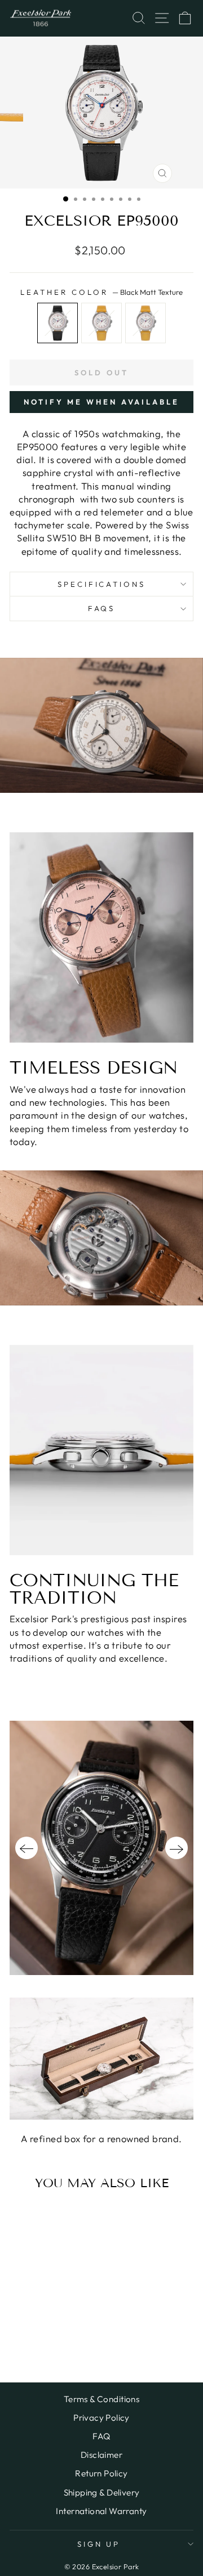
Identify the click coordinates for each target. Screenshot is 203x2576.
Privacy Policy (101, 2418)
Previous (27, 1848)
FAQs (102, 608)
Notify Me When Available (101, 402)
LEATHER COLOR (101, 292)
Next (176, 1848)
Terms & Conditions (101, 2399)
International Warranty (101, 2511)
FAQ (101, 2436)
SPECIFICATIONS (102, 584)
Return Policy (101, 2473)
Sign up (99, 2544)
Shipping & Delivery (102, 2492)
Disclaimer (101, 2455)
